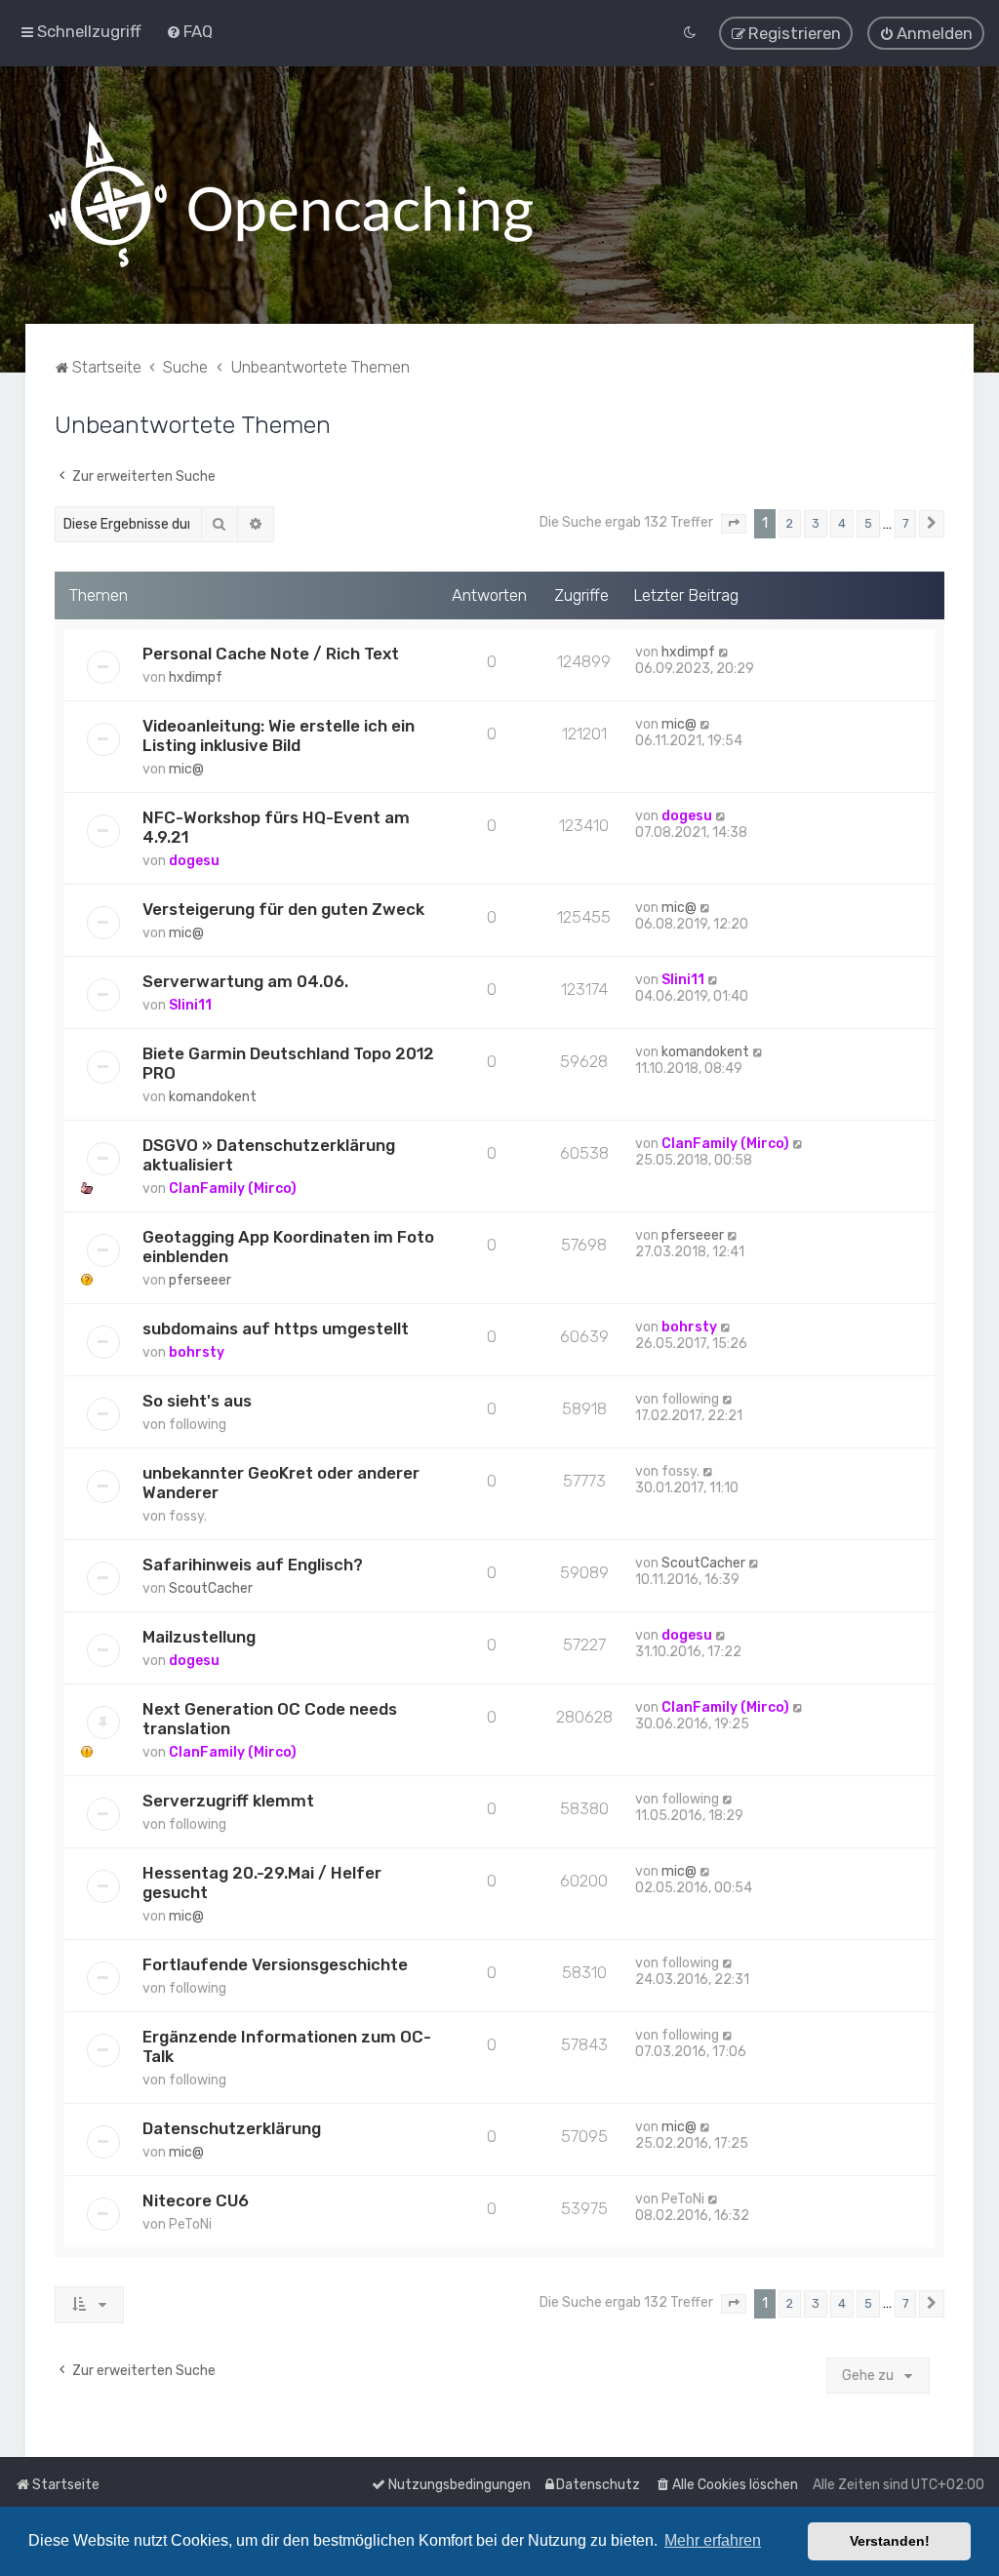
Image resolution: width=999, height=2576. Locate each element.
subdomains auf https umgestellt (276, 1328)
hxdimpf (196, 677)
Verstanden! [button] (890, 2541)
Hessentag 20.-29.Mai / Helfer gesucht (262, 1882)
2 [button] (790, 523)
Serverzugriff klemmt (228, 1801)
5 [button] (868, 523)
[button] (734, 524)
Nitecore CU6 (196, 2200)
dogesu (194, 861)
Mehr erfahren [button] (713, 2540)
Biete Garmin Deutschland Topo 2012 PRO (288, 1063)
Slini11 (190, 1005)
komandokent (213, 1097)
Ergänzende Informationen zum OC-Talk (287, 2046)
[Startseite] (291, 195)
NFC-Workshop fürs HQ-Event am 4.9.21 (276, 827)
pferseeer (200, 1280)
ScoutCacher (211, 1588)
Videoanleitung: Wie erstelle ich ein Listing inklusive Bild (279, 735)
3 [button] (816, 523)
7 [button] (905, 523)
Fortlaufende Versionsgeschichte (275, 1964)
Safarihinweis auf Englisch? (253, 1565)
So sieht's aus (197, 1401)
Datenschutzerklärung (232, 2128)
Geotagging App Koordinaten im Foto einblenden (288, 1247)
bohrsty (197, 1352)
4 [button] (842, 523)
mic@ (186, 769)
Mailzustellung (199, 1637)
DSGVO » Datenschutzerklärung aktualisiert (269, 1155)
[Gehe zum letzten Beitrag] (724, 652)
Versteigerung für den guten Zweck (283, 909)
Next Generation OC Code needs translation (270, 1719)
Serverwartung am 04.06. (245, 981)
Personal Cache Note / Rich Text (271, 654)
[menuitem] (189, 31)
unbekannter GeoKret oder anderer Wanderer (281, 1483)
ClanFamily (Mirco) (233, 1189)
